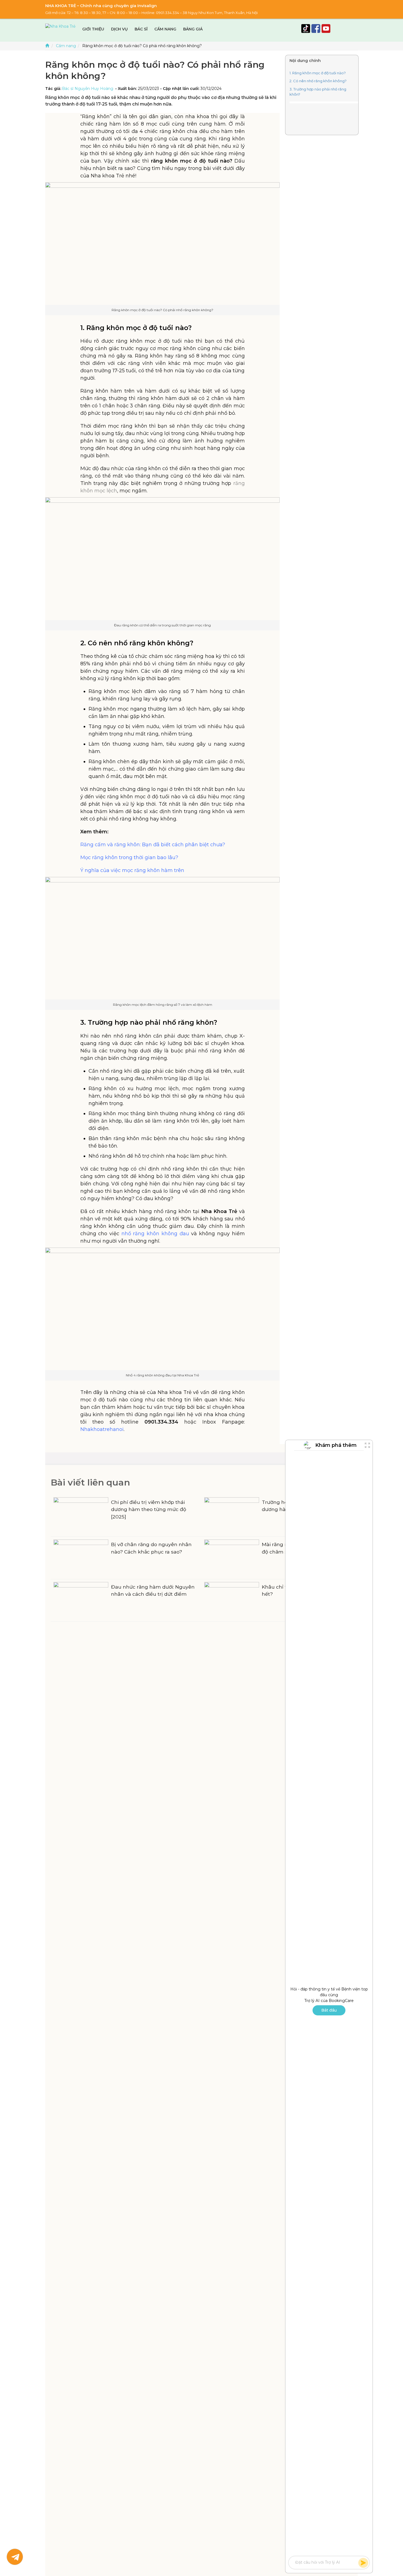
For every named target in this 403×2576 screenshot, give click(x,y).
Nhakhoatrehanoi (102, 1429)
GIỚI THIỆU (93, 29)
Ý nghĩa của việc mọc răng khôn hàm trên (132, 870)
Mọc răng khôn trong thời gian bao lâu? (129, 857)
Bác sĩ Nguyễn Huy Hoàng (88, 89)
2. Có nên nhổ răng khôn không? (318, 81)
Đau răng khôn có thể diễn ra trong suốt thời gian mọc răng (162, 625)
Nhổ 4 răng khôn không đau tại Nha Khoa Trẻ (162, 1375)
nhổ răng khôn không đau (155, 1234)
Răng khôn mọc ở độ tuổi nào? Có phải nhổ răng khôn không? (162, 310)
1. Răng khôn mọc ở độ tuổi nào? (318, 73)
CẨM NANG (165, 29)
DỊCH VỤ (119, 29)
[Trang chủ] (47, 46)
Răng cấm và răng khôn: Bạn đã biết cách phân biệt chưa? (153, 845)
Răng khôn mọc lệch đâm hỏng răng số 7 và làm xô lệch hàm (163, 1005)
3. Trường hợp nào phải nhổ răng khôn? (318, 92)
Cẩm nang (66, 46)
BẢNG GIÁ (193, 29)
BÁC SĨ (141, 29)
